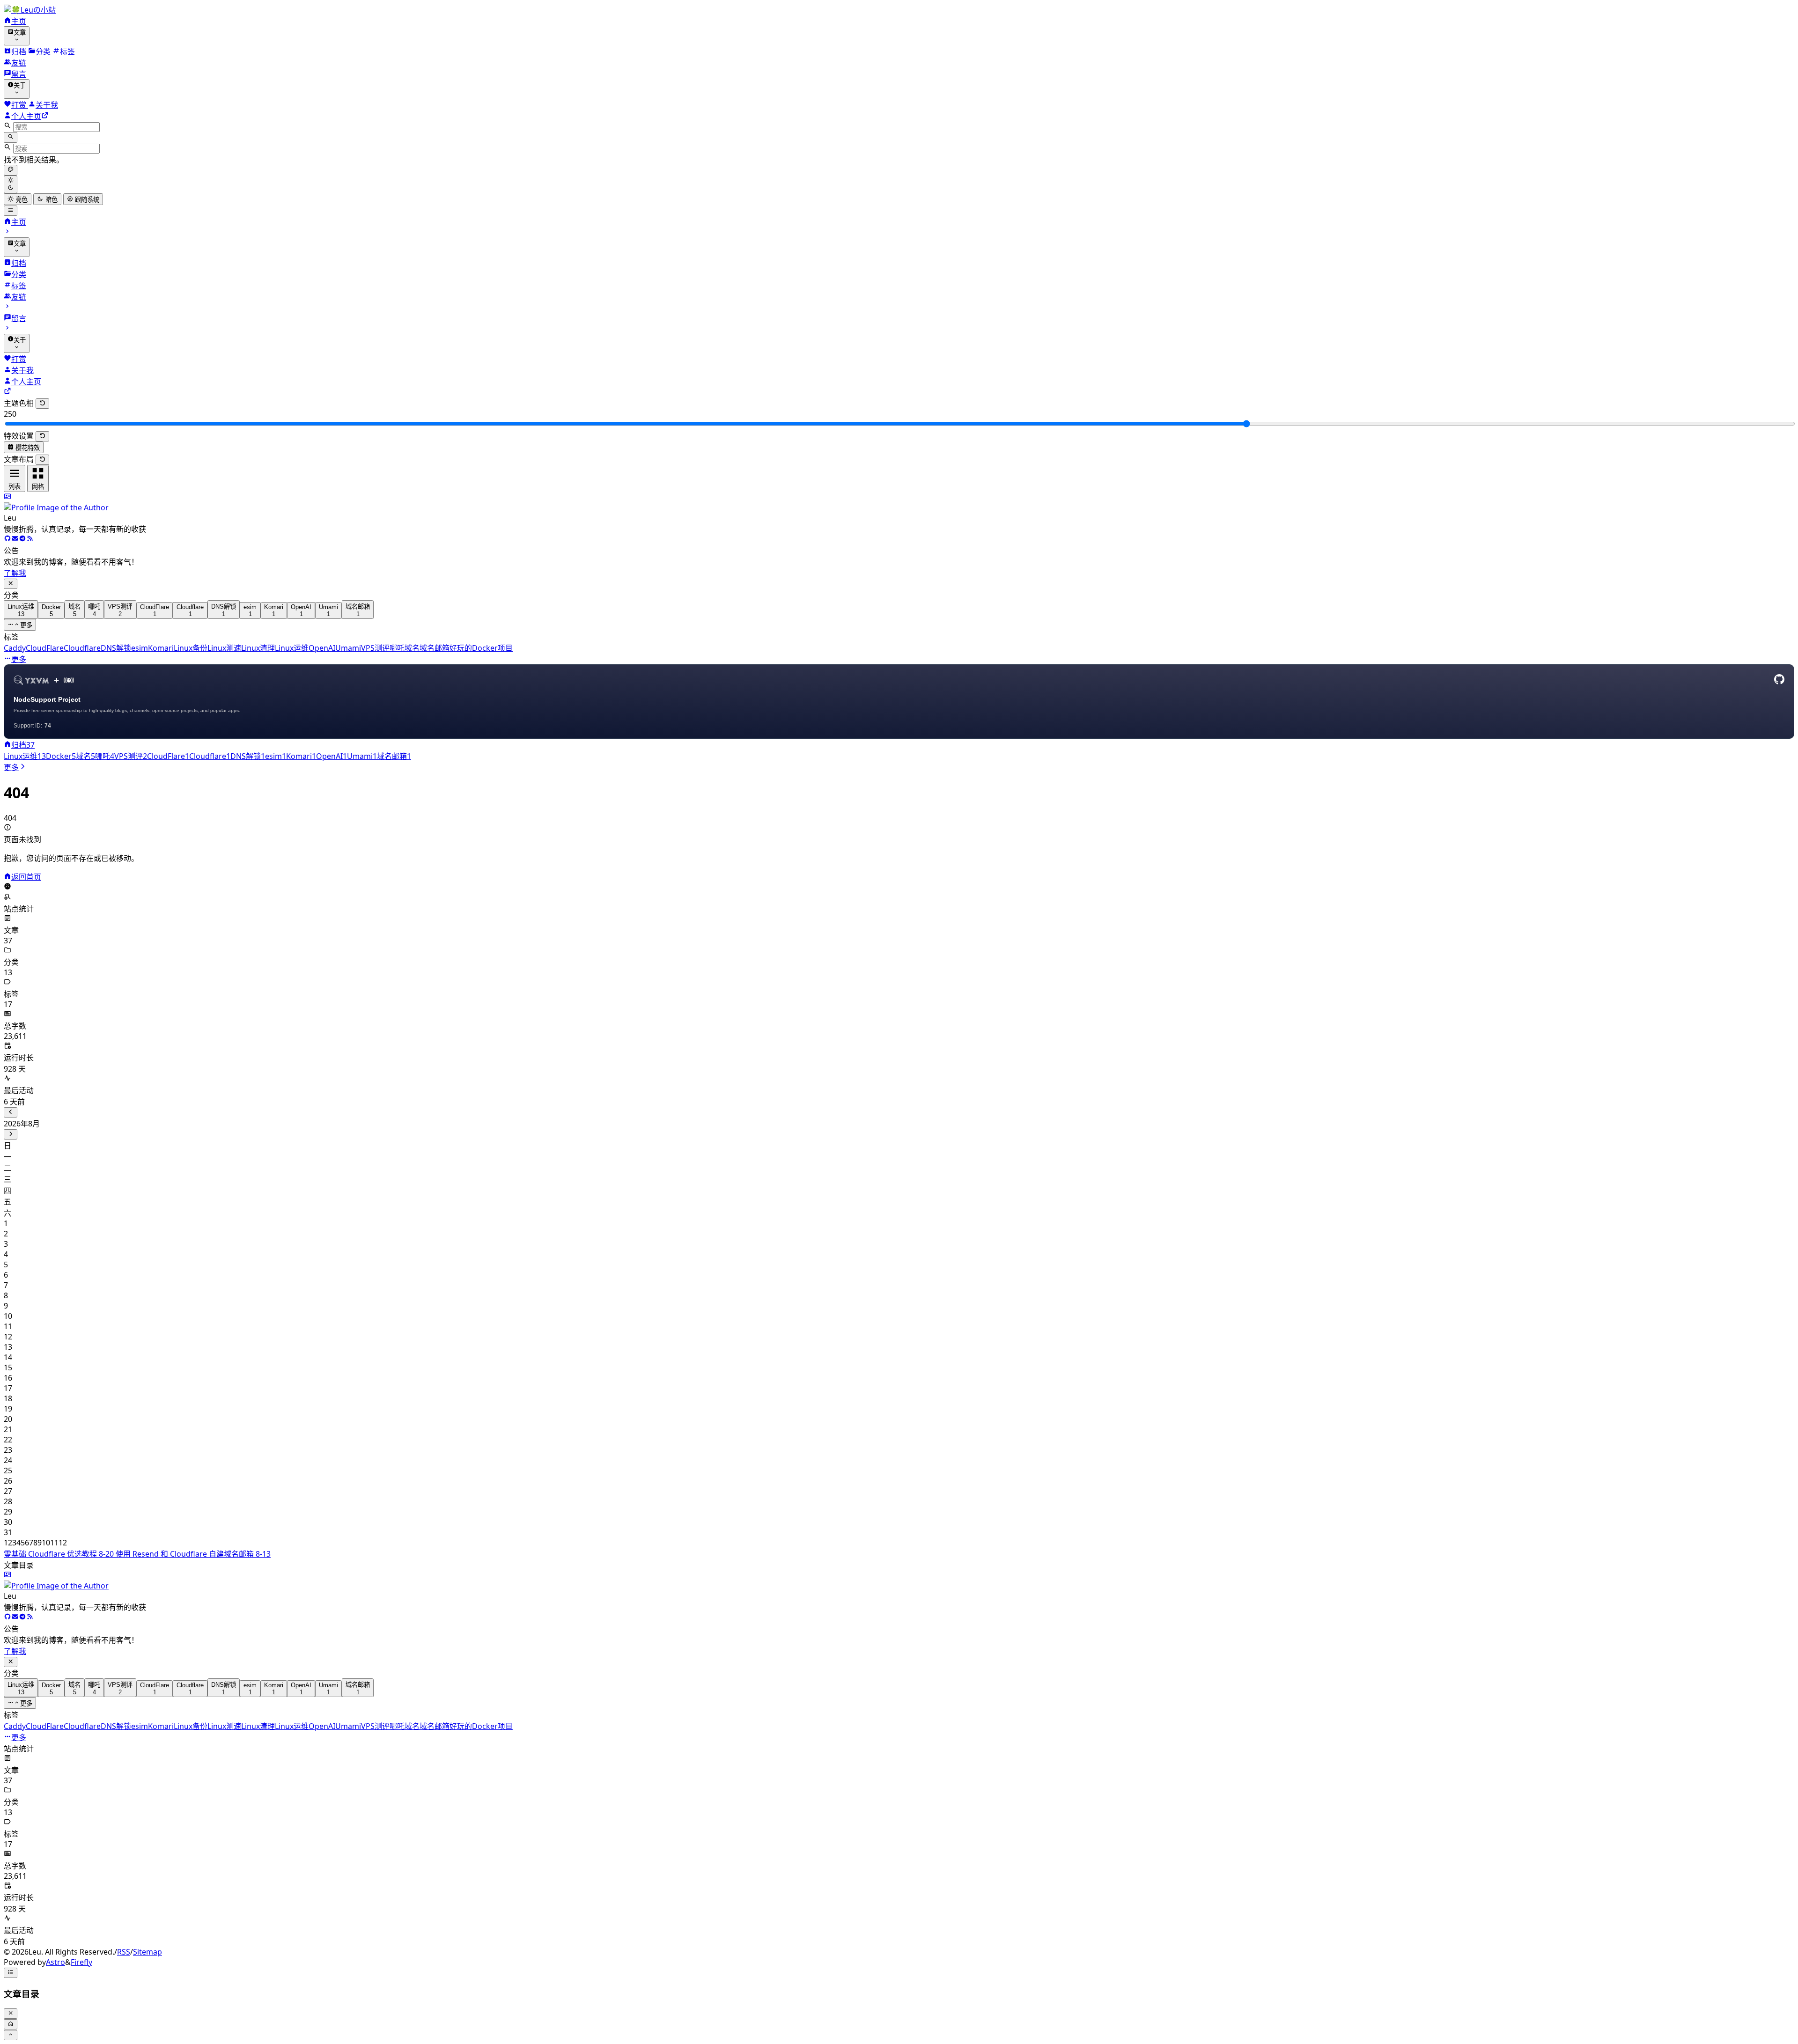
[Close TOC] (11, 2014)
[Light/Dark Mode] (11, 185)
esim (140, 648)
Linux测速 (224, 648)
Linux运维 (292, 648)
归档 (23, 745)
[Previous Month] (11, 1112)
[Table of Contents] (11, 1973)
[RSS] (30, 539)
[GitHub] (7, 539)
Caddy (15, 648)
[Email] (15, 539)
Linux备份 (191, 648)
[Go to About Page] (899, 502)
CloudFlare (45, 648)
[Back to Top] (11, 2035)
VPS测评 (375, 648)
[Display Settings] (11, 170)
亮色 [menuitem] (21, 200)
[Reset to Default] (42, 404)
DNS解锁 (116, 648)
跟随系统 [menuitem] (86, 200)
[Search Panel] (11, 137)
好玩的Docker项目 (481, 648)
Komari (161, 648)
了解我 (15, 573)
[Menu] (11, 211)
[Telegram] (22, 539)
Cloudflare (82, 648)
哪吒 (397, 648)
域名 (412, 648)
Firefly (81, 1962)
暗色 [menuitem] (51, 200)
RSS (124, 1952)
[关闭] (11, 584)
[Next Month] (11, 1134)
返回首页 (26, 877)
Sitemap (147, 1952)
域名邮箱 (435, 648)
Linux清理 (258, 648)
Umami (348, 648)
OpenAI (322, 648)
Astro (55, 1962)
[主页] (7, 745)
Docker (61, 756)
